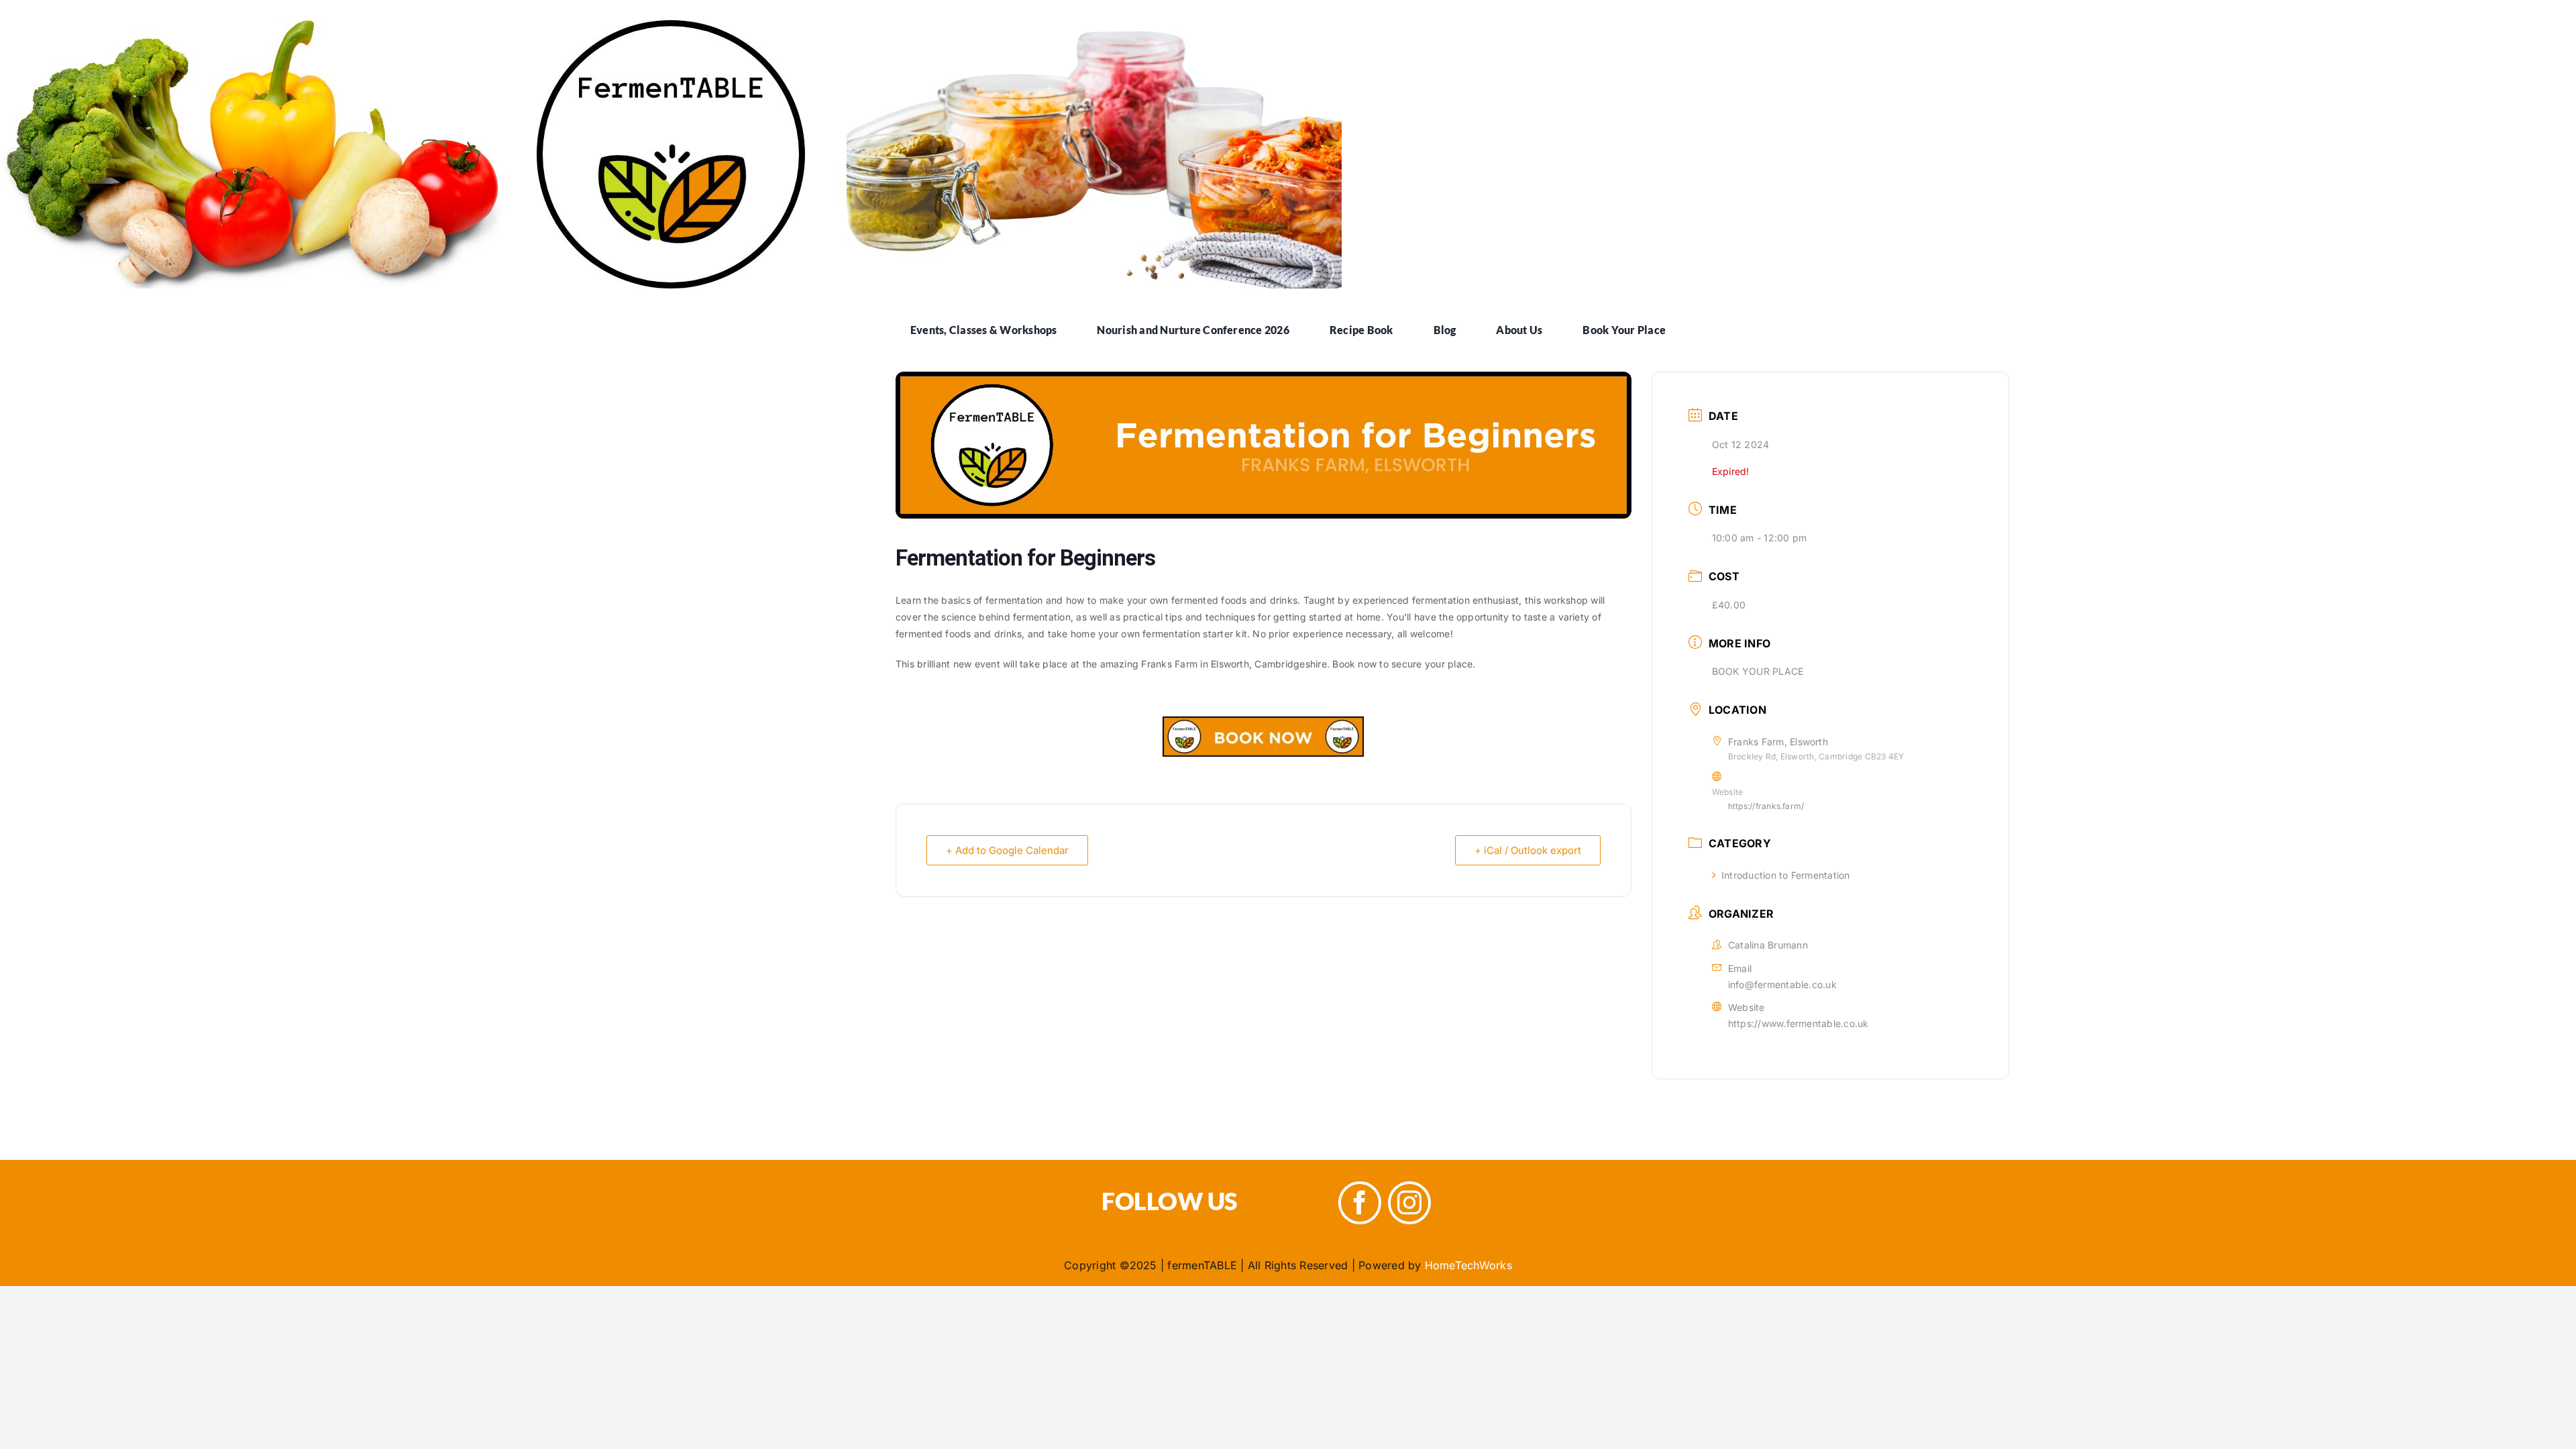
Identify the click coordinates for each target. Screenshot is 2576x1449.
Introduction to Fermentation (1786, 875)
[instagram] (1409, 1203)
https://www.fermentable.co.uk (1799, 1023)
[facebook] (1360, 1203)
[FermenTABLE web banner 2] (671, 25)
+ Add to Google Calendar (1007, 850)
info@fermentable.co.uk (1782, 984)
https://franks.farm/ (1766, 806)
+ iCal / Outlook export (1528, 850)
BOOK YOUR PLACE (1758, 671)
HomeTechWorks (1468, 1265)
